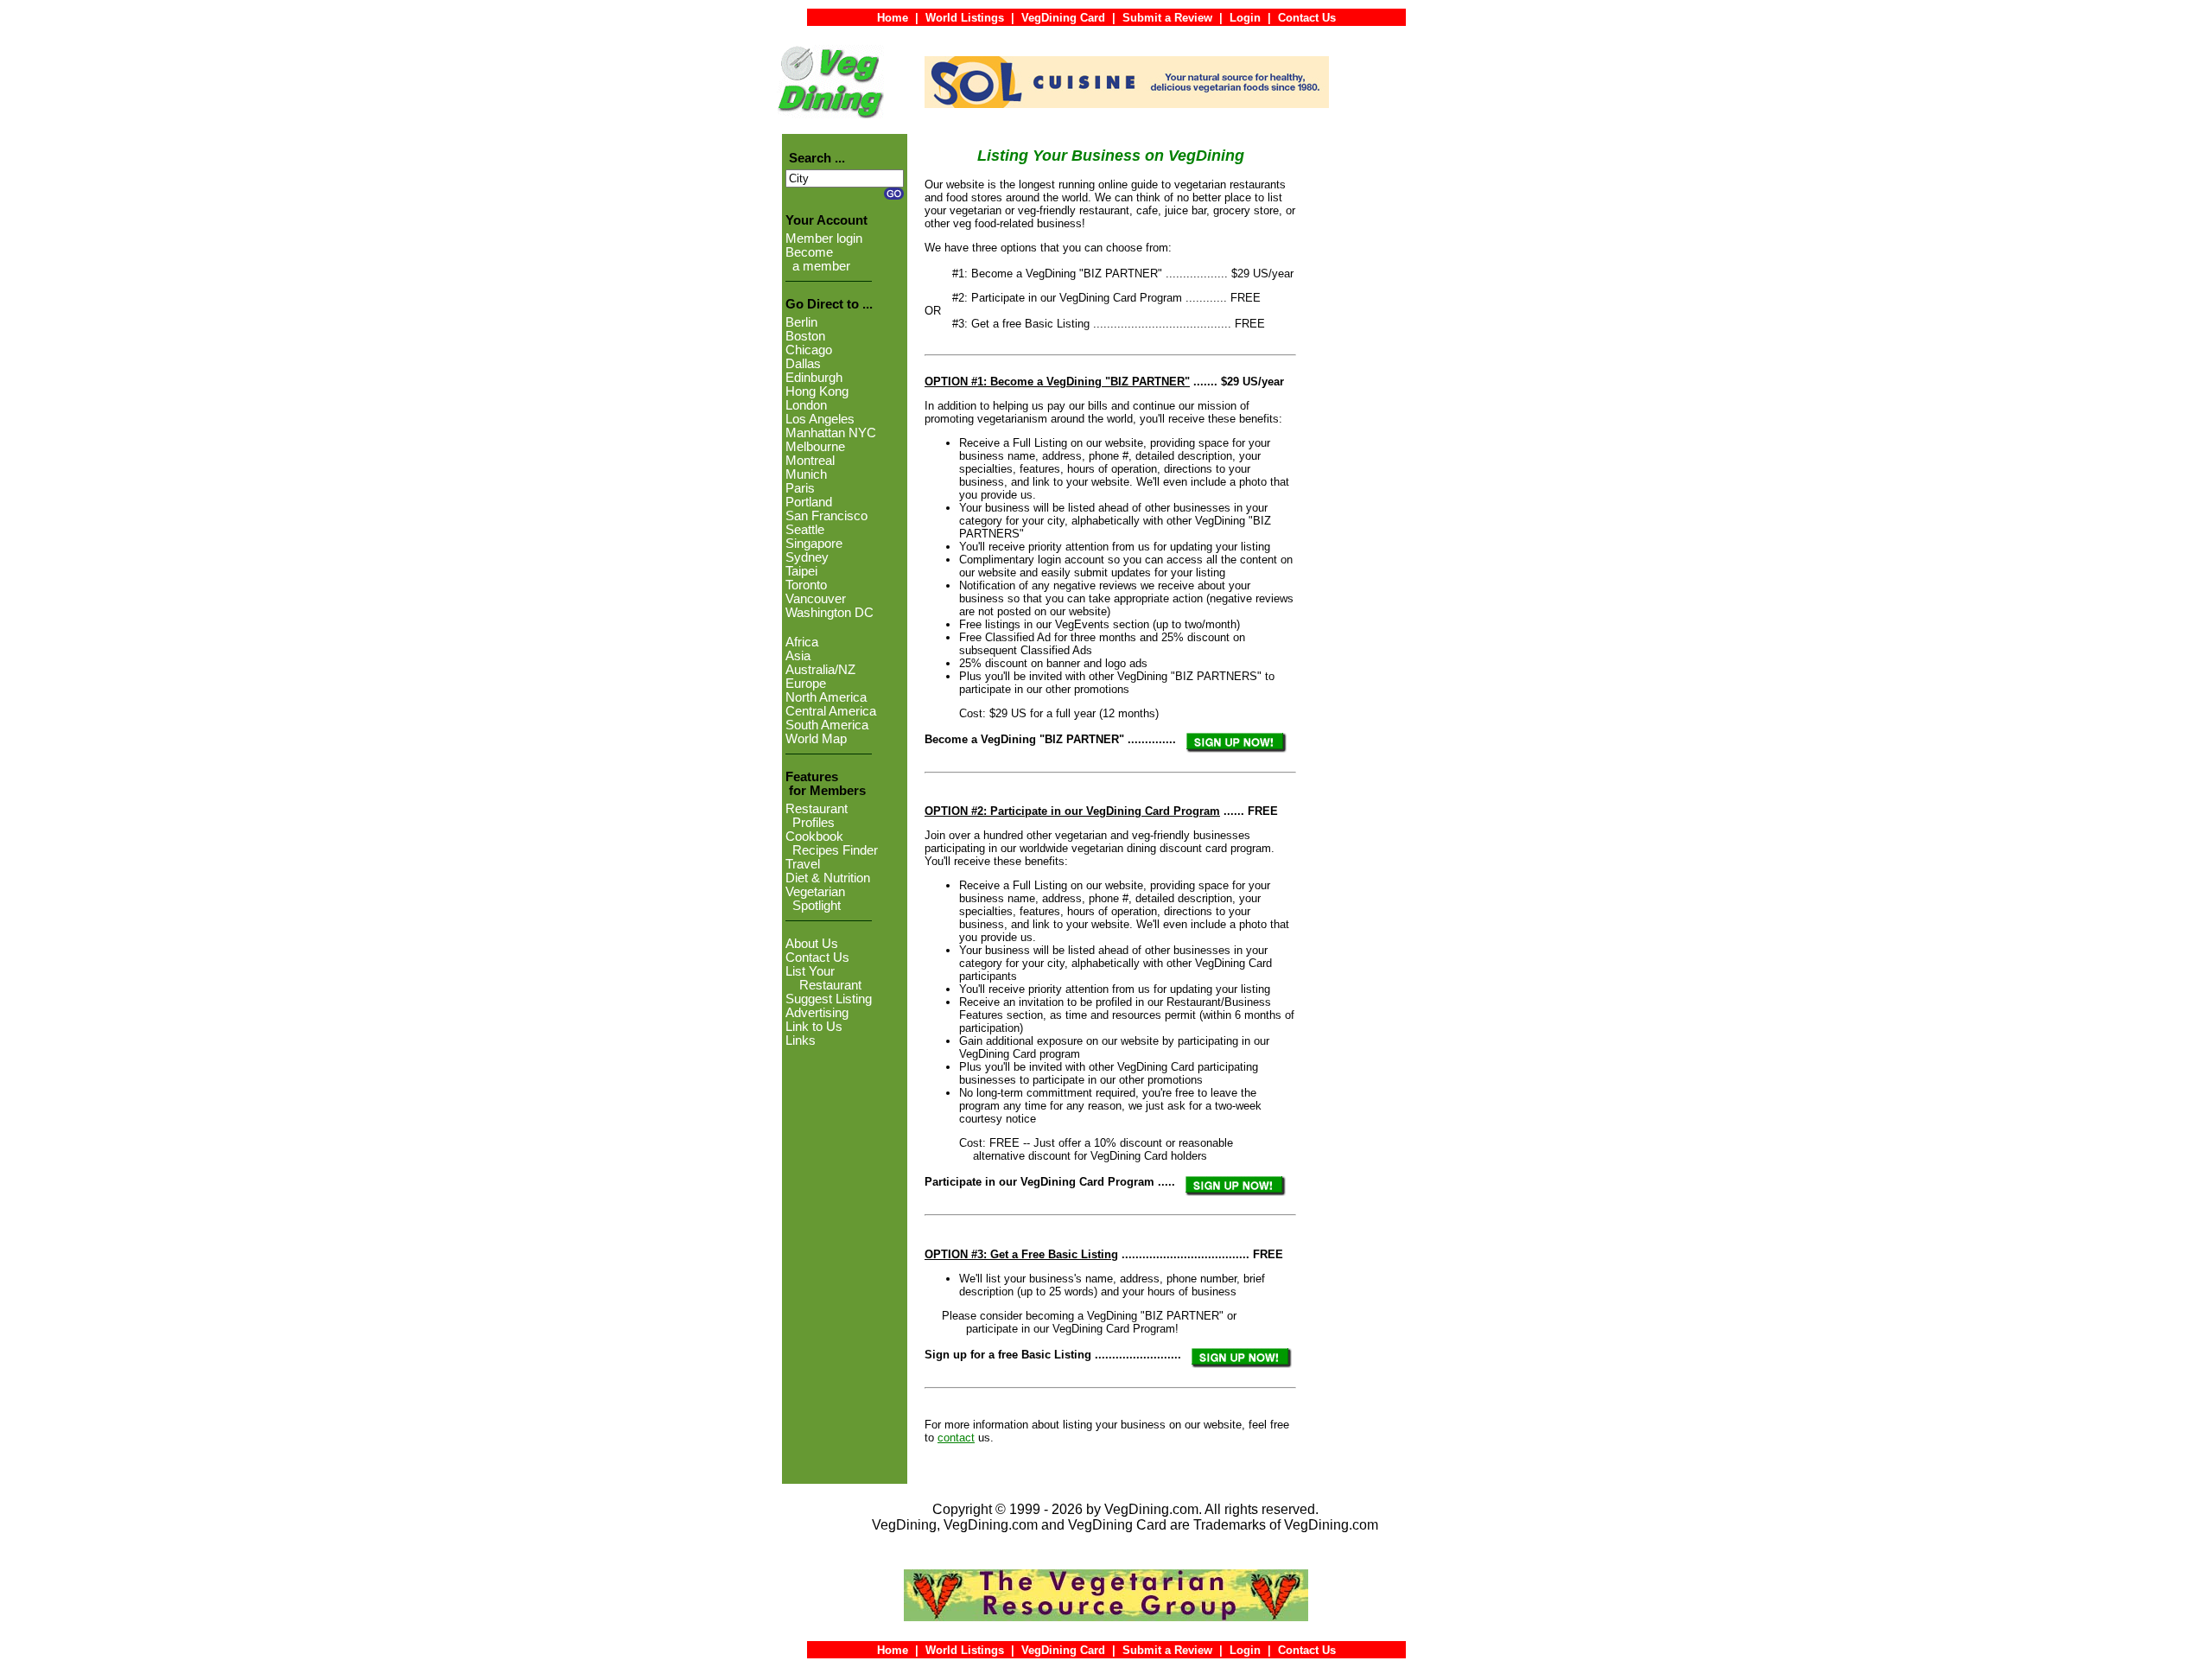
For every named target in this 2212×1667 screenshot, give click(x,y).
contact (956, 1438)
